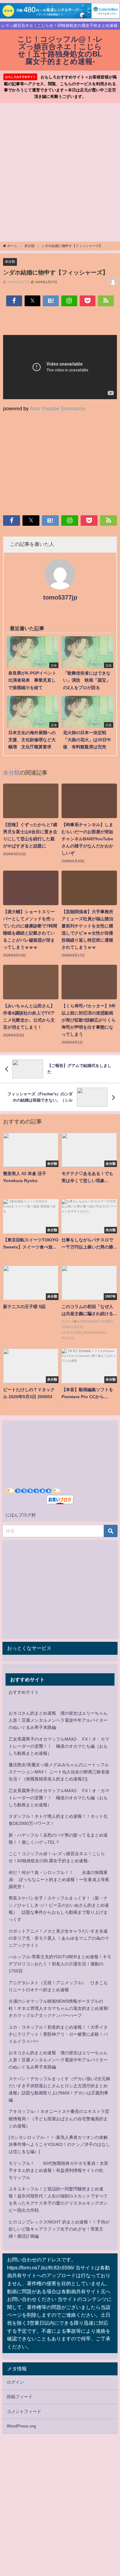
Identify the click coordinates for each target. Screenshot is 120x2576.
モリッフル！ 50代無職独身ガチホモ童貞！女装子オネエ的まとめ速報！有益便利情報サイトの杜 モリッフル (58, 2170)
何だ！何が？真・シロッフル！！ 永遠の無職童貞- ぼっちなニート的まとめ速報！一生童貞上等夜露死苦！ (59, 1880)
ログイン (15, 2382)
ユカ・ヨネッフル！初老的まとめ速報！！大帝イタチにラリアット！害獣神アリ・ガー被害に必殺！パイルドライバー (58, 2034)
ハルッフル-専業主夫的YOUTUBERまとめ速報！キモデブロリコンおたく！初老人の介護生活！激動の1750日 (60, 1964)
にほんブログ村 (21, 1515)
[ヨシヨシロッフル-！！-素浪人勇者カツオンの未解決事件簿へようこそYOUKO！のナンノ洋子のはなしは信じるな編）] (59, 2144)
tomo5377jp (60, 597)
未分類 (10, 261)
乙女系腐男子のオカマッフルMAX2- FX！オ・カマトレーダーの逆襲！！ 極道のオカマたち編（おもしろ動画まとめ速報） (59, 1746)
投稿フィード (20, 2397)
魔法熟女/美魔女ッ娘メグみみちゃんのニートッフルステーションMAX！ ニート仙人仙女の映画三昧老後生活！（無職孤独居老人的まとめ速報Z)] (59, 1772)
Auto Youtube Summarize (58, 408)
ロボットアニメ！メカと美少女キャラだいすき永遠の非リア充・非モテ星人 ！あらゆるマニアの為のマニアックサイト (59, 1938)
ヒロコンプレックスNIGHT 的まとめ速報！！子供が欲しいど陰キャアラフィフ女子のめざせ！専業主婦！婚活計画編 (59, 2229)
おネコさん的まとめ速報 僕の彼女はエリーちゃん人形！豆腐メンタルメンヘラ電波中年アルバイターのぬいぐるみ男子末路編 (58, 1720)
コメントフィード (24, 2411)
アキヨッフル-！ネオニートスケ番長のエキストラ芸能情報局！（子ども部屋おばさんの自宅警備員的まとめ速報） (59, 2118)
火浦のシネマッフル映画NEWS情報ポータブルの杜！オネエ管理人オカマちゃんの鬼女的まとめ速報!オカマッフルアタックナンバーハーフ (59, 2008)
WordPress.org (21, 2426)
